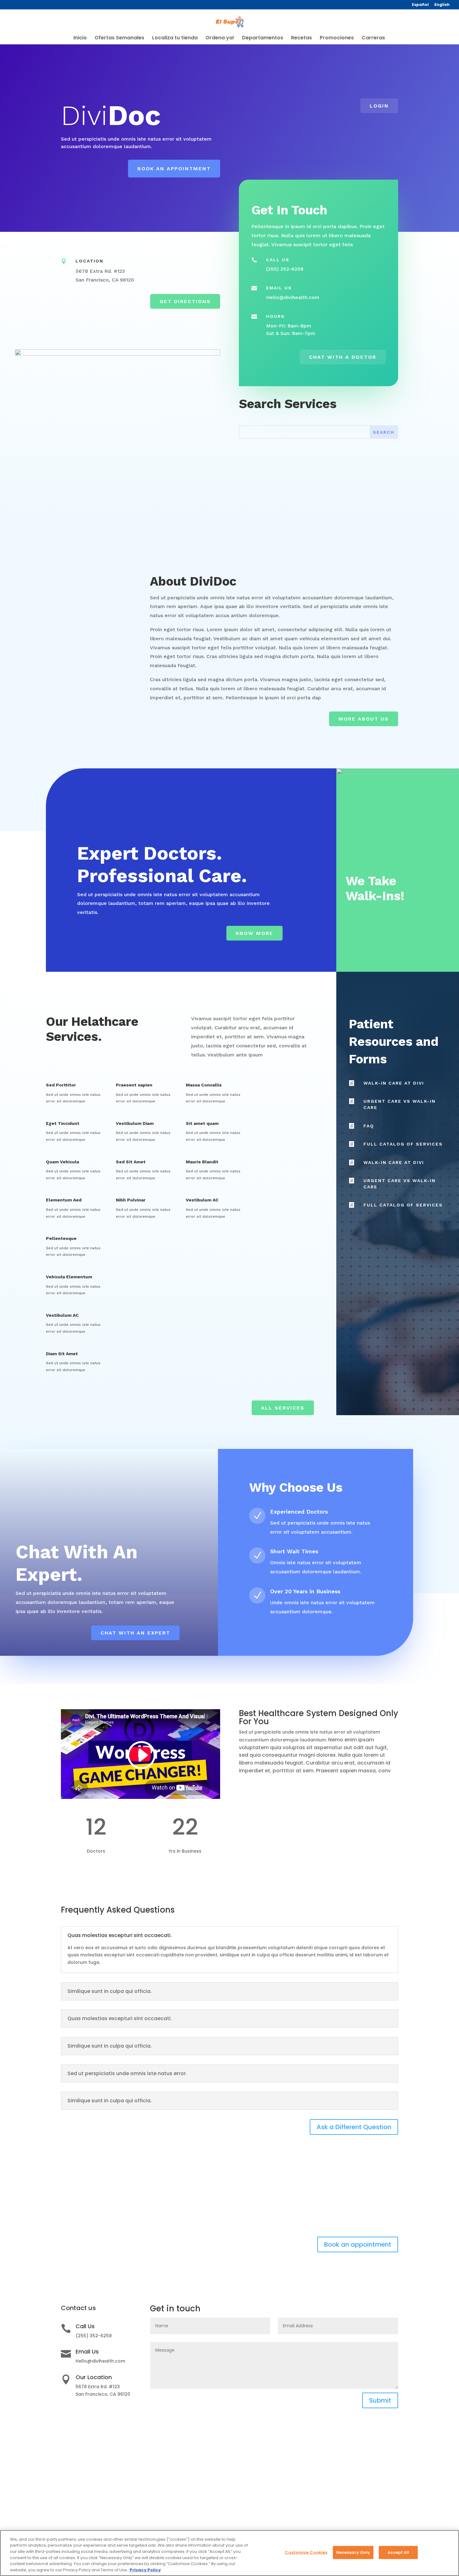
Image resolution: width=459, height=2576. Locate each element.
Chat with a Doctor (343, 357)
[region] (230, 2553)
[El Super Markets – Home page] (230, 22)
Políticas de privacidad (359, 2482)
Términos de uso (351, 2490)
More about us (364, 719)
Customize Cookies (354, 2506)
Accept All (398, 2552)
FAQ (369, 1126)
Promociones (337, 38)
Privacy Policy (145, 2570)
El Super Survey (349, 2498)
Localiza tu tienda (175, 38)
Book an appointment (174, 169)
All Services (283, 1408)
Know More (254, 933)
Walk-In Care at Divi (394, 1083)
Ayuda (340, 2474)
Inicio (80, 38)
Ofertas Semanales (119, 38)
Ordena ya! (220, 38)
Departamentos (263, 38)
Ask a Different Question (354, 2127)
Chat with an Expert (135, 1633)
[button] (141, 1756)
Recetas (301, 38)
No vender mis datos (356, 2514)
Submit (380, 2400)
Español (420, 5)
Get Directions (185, 301)
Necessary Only (353, 2552)
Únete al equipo (261, 2490)
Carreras (373, 38)
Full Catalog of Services (403, 1144)
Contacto (254, 2482)
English (442, 5)
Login (379, 106)
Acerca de (255, 2474)
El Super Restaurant (266, 2514)
